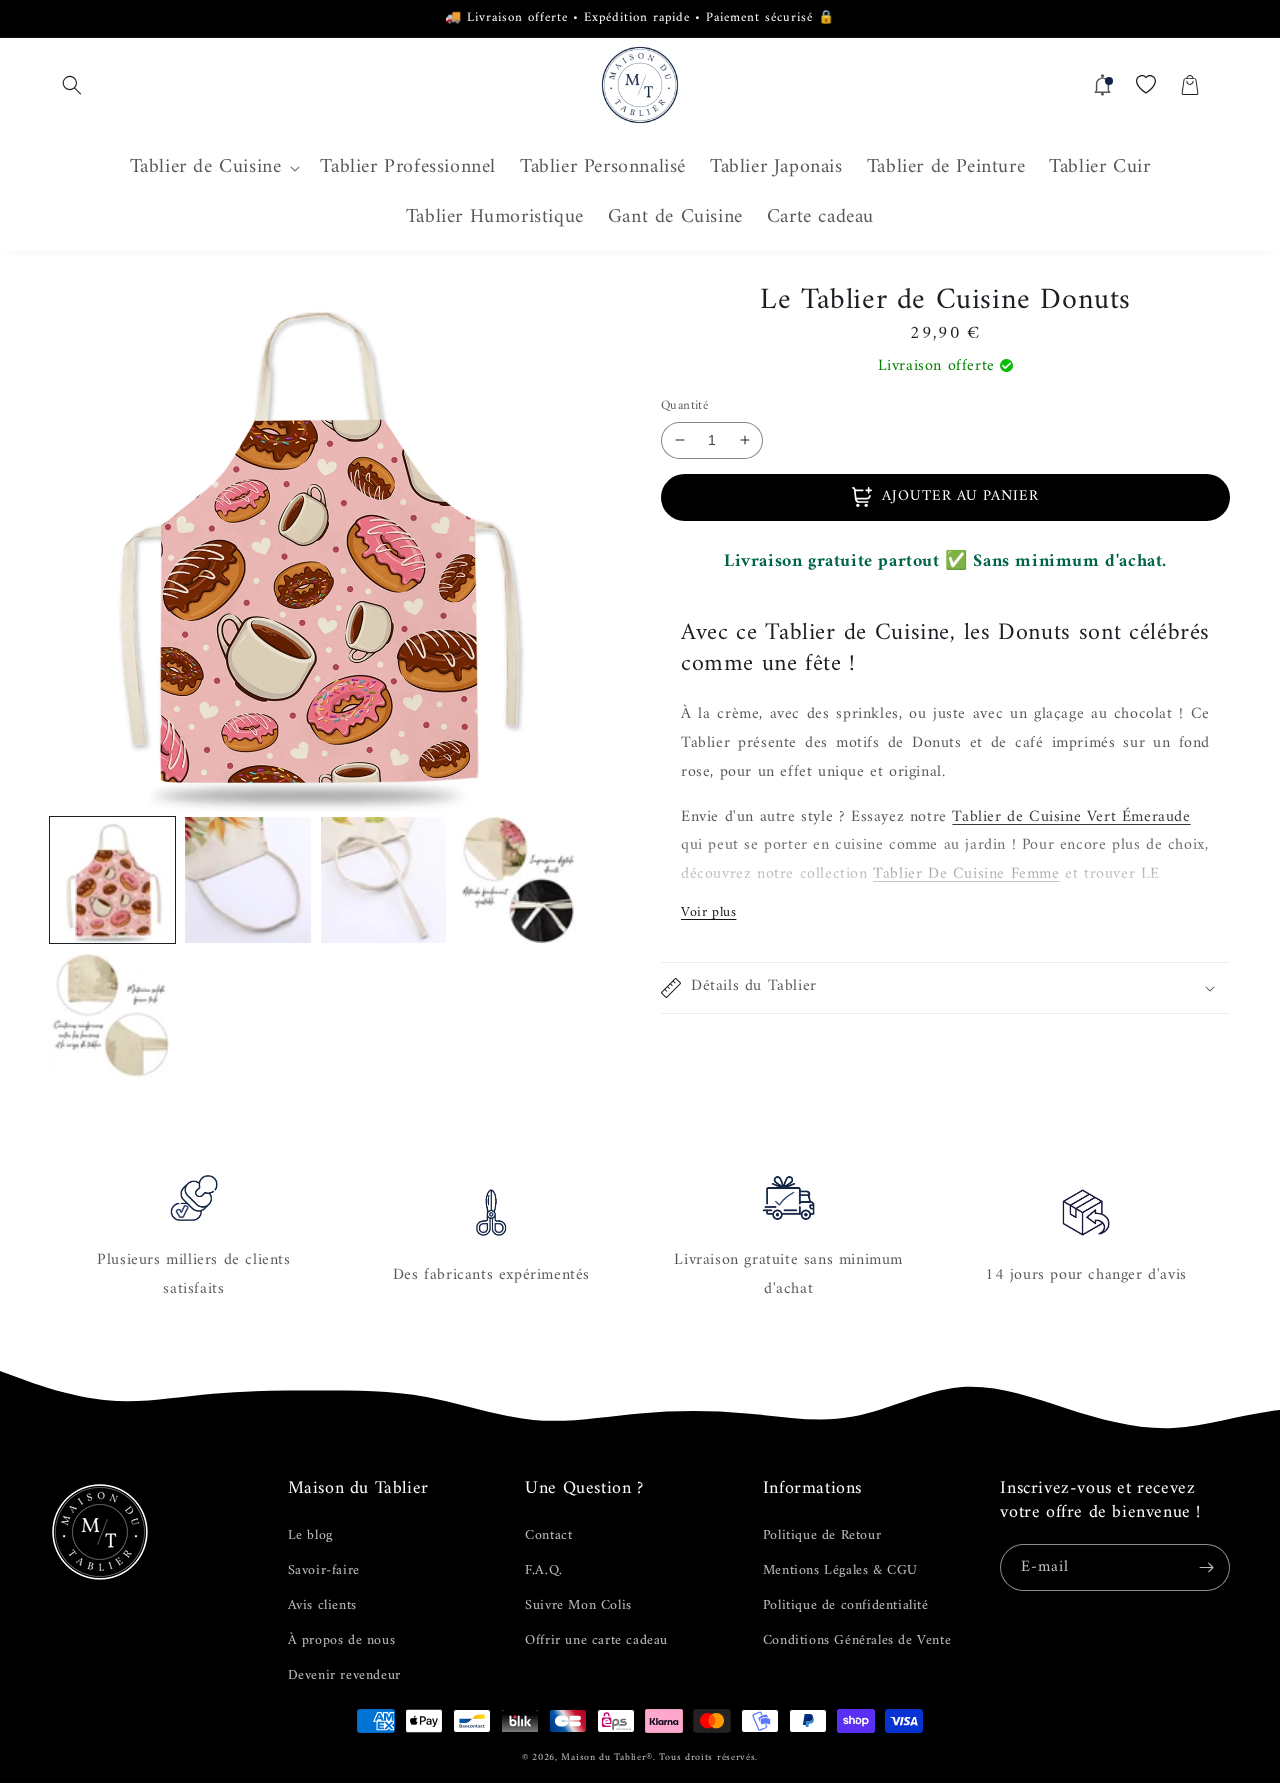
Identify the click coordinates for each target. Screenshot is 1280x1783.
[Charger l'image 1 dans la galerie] (112, 879)
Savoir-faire (324, 1570)
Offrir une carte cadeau (596, 1640)
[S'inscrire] (1207, 1567)
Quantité (684, 406)
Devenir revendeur (344, 1675)
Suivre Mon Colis (578, 1605)
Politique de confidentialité (846, 1605)
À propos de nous (342, 1640)
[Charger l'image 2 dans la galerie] (247, 879)
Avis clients (322, 1605)
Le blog (310, 1535)
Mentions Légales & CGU (840, 1570)
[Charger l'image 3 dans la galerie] (383, 879)
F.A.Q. (544, 1570)
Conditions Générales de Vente (857, 1640)
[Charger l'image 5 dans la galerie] (112, 1015)
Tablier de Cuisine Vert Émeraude (1071, 817)
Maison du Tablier (603, 1757)
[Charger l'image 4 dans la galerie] (518, 879)
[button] (72, 85)
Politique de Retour (822, 1535)
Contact (548, 1535)
